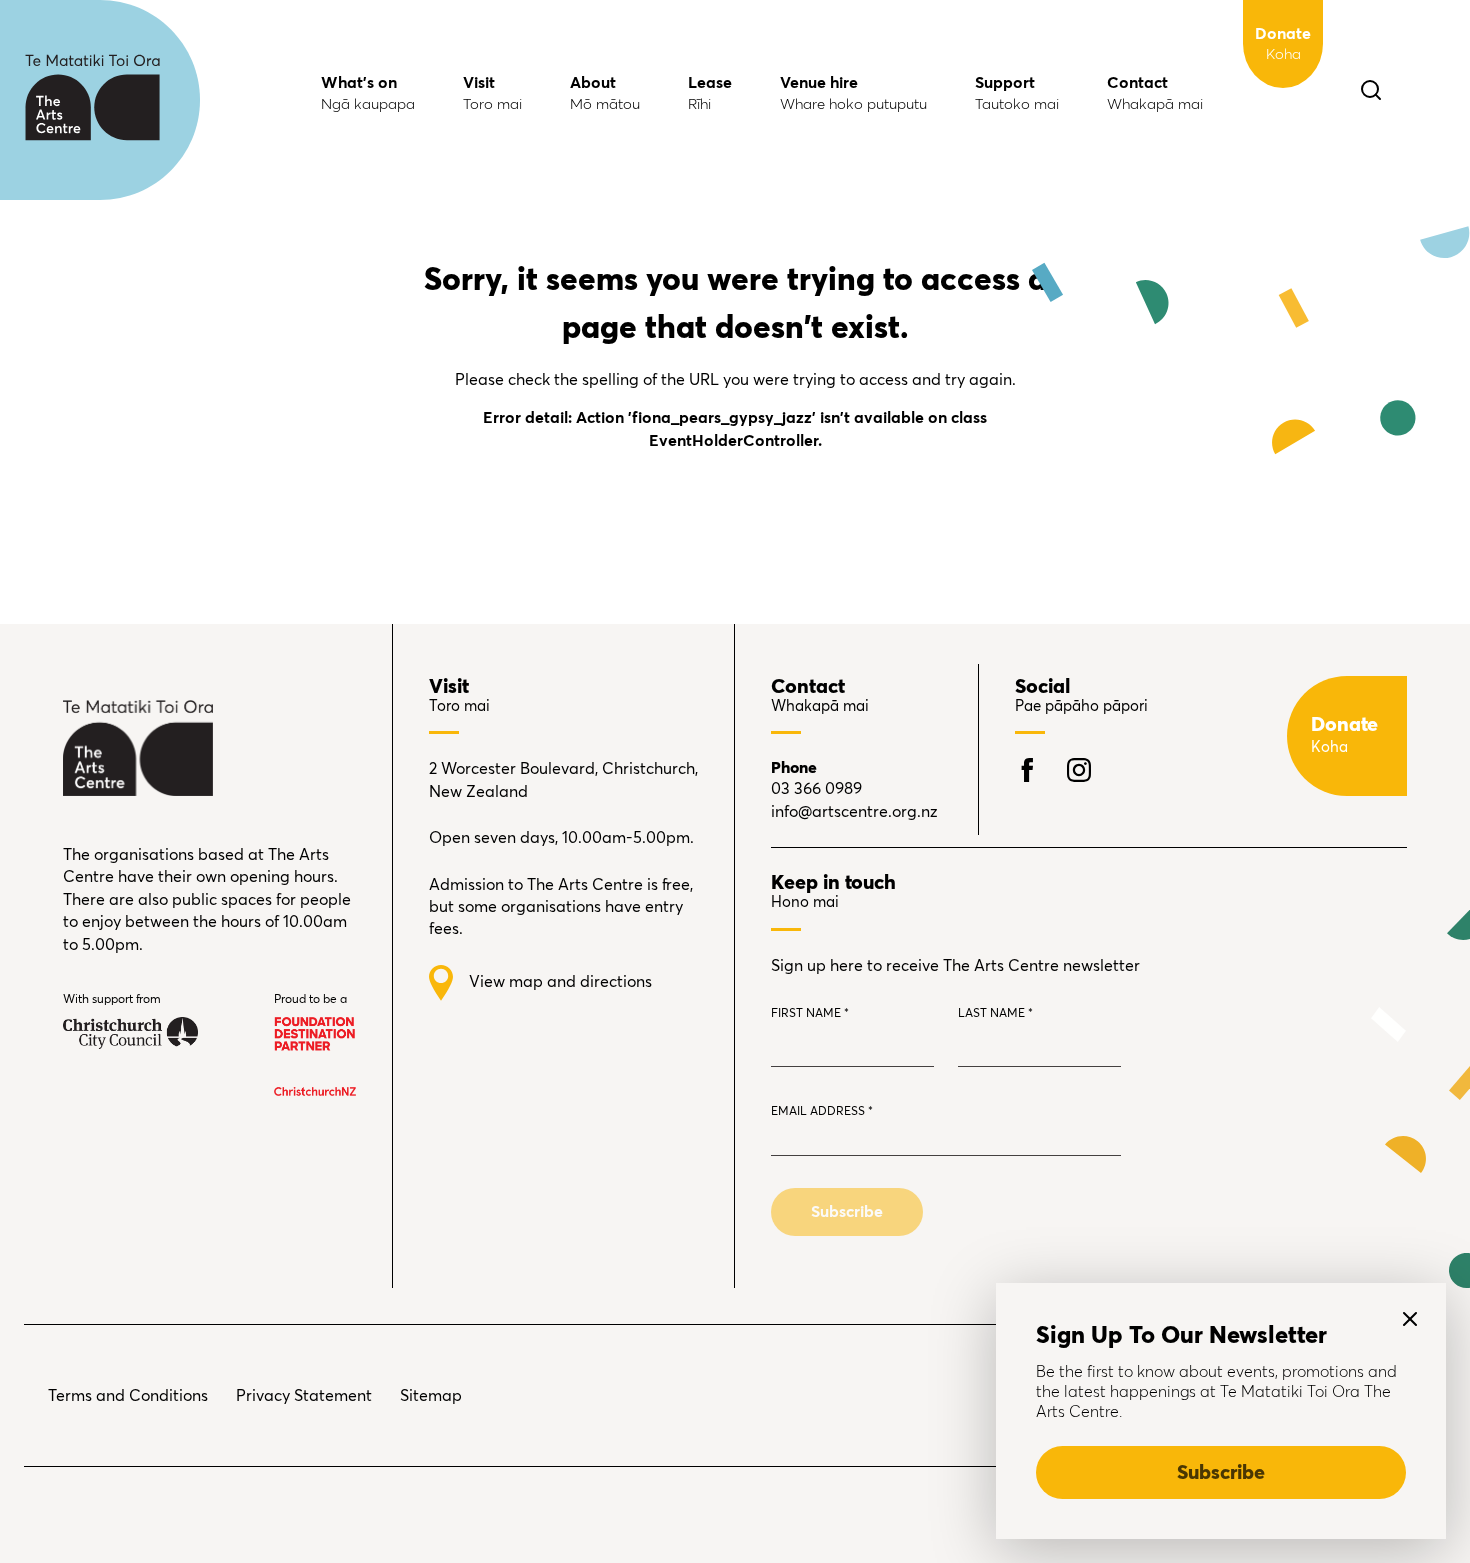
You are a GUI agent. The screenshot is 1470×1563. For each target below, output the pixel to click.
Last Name (995, 1014)
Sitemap (431, 1396)
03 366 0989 (816, 789)
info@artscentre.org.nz (854, 812)
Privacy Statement (304, 1396)
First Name (810, 1014)
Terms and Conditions (128, 1396)
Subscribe (1221, 1473)
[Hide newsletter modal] (1410, 1319)
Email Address (822, 1112)
